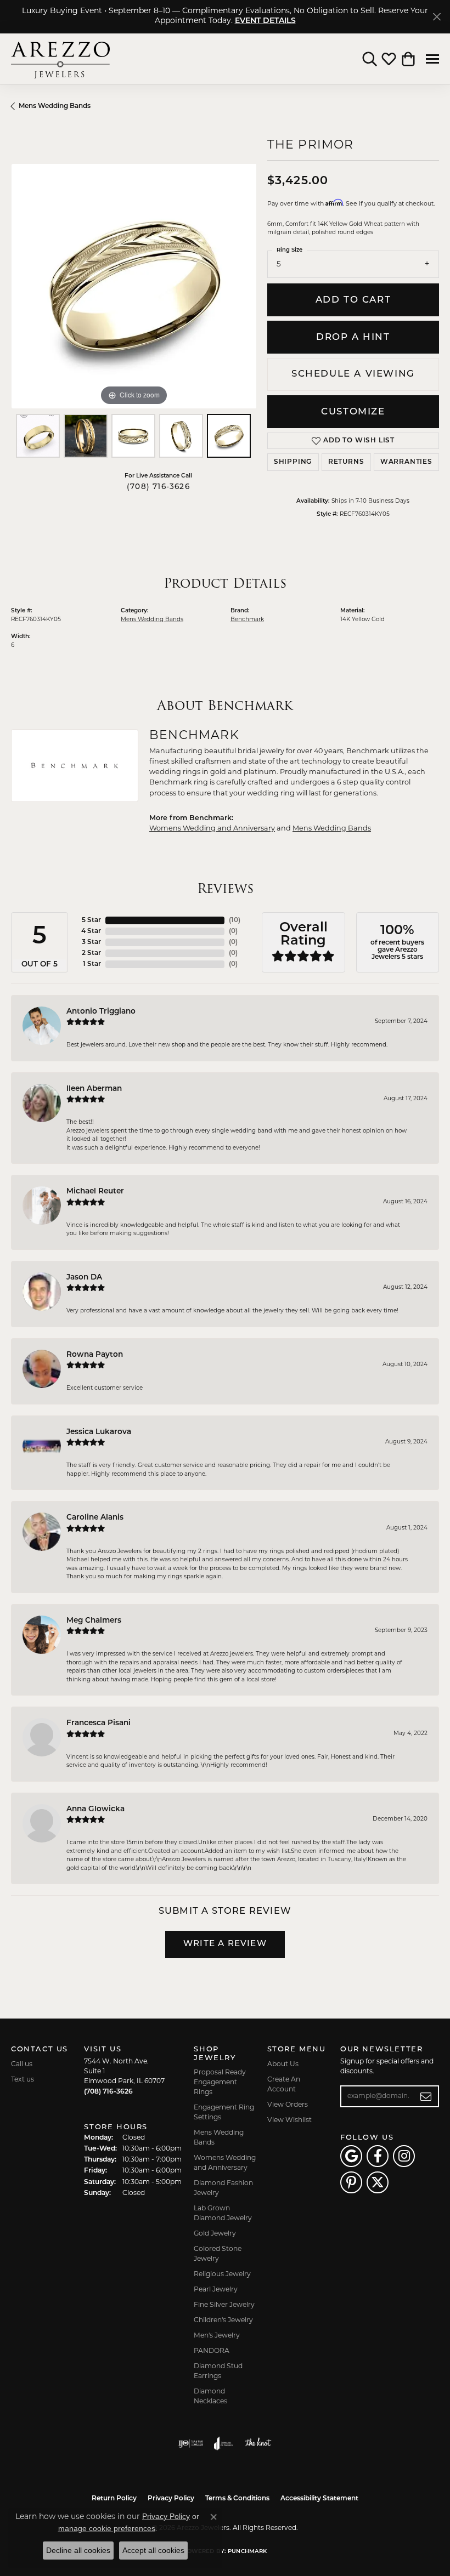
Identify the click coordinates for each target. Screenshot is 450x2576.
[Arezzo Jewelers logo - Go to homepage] (60, 59)
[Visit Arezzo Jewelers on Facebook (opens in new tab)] (378, 2156)
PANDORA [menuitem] (212, 2351)
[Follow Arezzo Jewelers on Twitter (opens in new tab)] (378, 2182)
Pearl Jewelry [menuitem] (216, 2290)
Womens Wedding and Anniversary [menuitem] (225, 2163)
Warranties (406, 462)
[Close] (437, 17)
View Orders (288, 2105)
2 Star (91, 953)
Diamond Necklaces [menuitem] (210, 2397)
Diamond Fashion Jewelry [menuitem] (223, 2188)
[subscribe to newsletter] (426, 2096)
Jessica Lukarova (99, 1432)
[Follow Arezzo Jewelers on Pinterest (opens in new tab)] (351, 2182)
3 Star (91, 942)
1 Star (92, 964)
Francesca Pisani (99, 1723)
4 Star (91, 931)
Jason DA (84, 1278)
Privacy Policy (171, 2499)
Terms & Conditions (237, 2499)
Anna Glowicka (95, 1809)
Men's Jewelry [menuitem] (217, 2336)
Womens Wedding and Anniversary (212, 829)
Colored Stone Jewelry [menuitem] (218, 2254)
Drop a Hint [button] (353, 337)
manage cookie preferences (107, 2528)
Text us (22, 2080)
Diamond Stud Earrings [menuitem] (218, 2372)
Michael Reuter (95, 1192)
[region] (134, 286)
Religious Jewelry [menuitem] (222, 2274)
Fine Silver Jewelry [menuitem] (224, 2305)
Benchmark (247, 620)
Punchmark (247, 2552)
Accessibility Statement (319, 2499)
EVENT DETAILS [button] (265, 21)
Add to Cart (353, 300)
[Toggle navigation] (432, 59)
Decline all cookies (78, 2550)
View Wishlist (289, 2120)
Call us (22, 2065)
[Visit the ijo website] (191, 2443)
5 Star (91, 920)
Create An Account (284, 2085)
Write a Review (225, 1944)
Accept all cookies (153, 2550)
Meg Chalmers (94, 1621)
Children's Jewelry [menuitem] (223, 2321)
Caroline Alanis (95, 1518)
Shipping (293, 462)
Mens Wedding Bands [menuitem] (219, 2138)
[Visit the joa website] (224, 2443)
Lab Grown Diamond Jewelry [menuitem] (223, 2214)
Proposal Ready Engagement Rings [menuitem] (220, 2083)
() (235, 920)
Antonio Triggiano (101, 1012)
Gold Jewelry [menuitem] (215, 2234)
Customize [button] (353, 412)
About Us (283, 2065)
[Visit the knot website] (258, 2443)
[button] (370, 59)
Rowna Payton (95, 1355)
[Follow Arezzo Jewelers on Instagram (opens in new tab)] (404, 2156)
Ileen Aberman (94, 1089)
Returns (346, 462)
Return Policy (114, 2499)
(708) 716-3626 (158, 487)
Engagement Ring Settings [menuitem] (224, 2113)
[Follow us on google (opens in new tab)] (351, 2156)
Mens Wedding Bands (55, 106)
